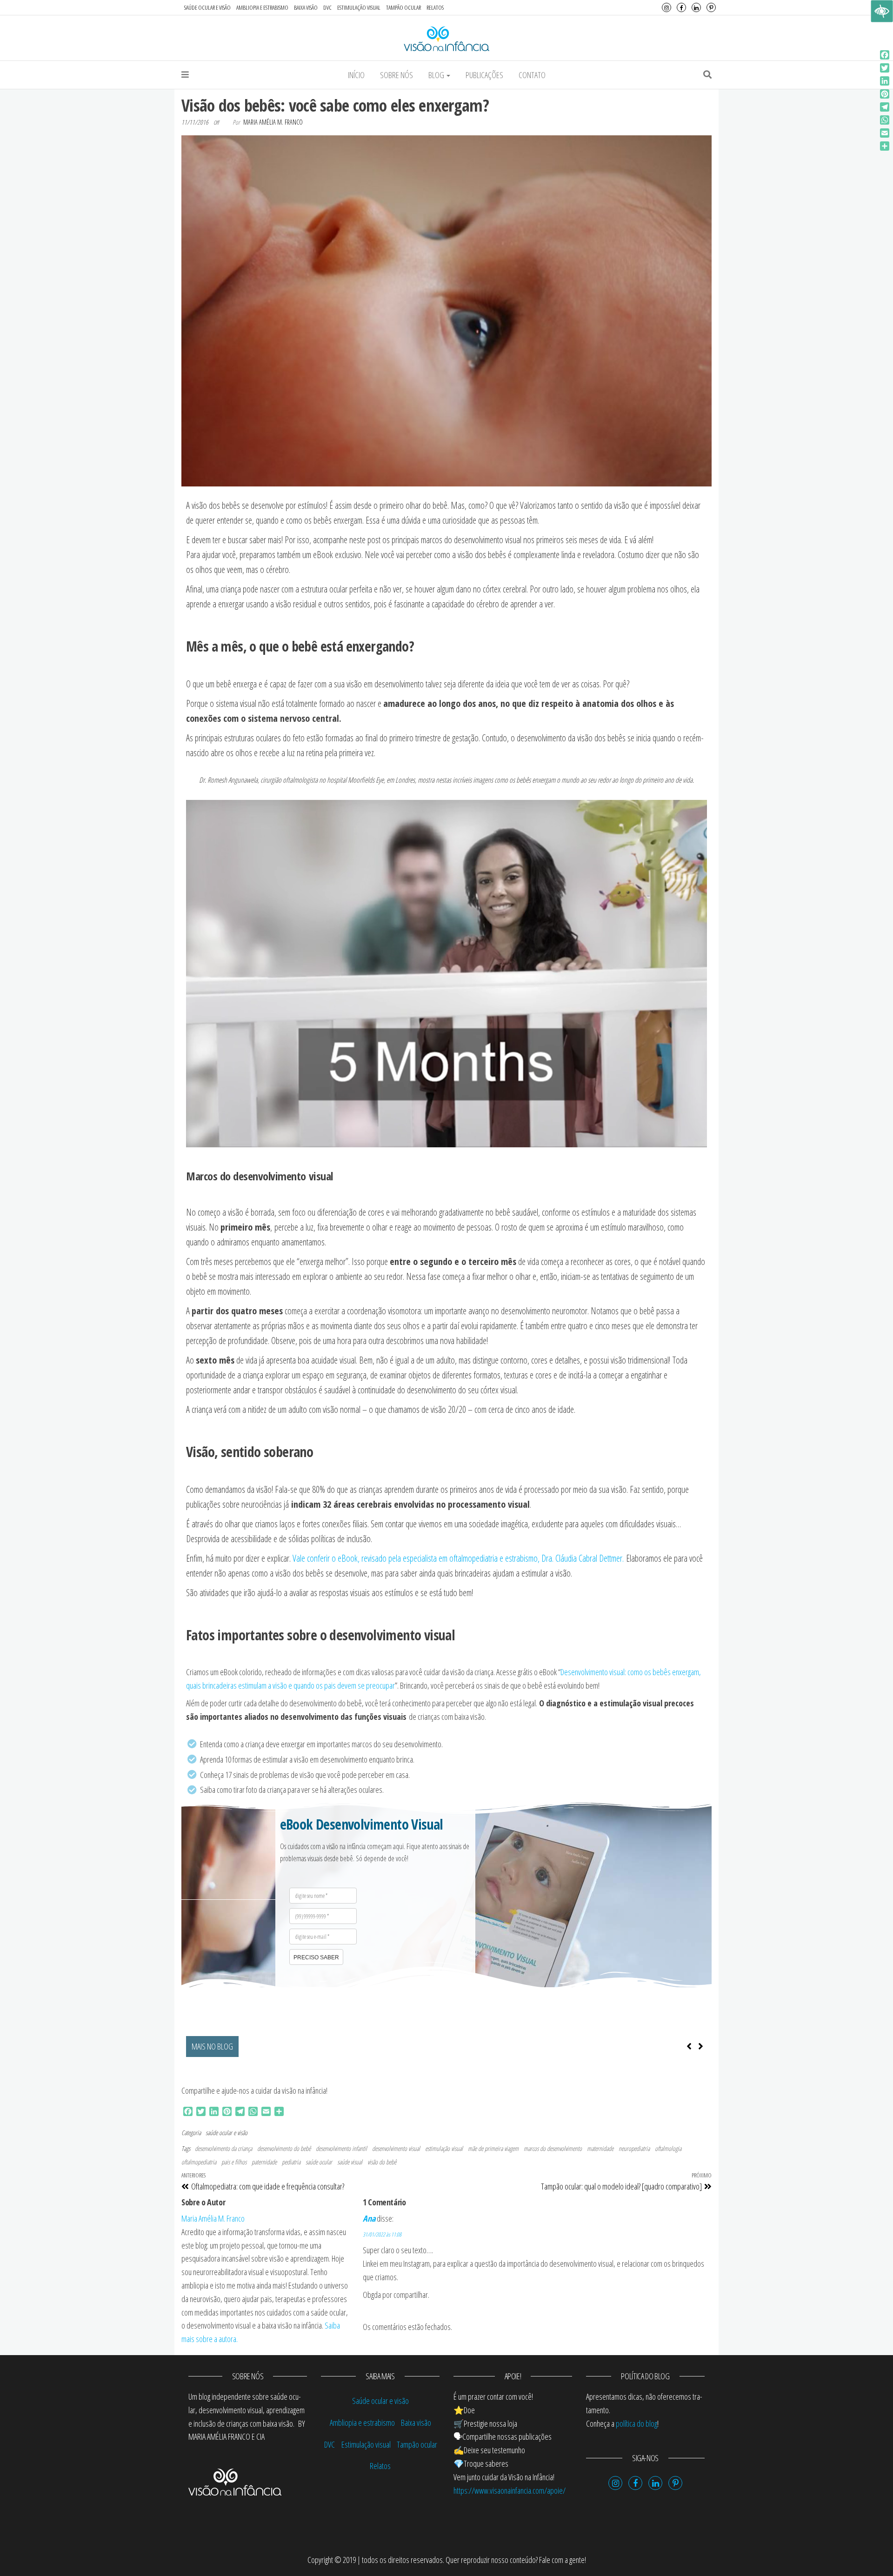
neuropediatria (634, 2148)
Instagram (666, 7)
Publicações (484, 75)
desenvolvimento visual (396, 2148)
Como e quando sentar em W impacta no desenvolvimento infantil (334, 2046)
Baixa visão (306, 7)
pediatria (291, 2162)
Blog (437, 75)
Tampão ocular (403, 7)
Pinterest (711, 7)
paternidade (264, 2162)
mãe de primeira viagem (493, 2148)
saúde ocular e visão (227, 2133)
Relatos (435, 7)
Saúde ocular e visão (207, 7)
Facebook (681, 7)
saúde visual (350, 2162)
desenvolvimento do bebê (284, 2148)
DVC (327, 7)
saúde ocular (319, 2162)
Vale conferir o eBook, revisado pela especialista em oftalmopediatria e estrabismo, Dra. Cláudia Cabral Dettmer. (458, 1558)
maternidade (600, 2148)
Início (356, 75)
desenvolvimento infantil (341, 2148)
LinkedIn (696, 7)
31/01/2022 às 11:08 (382, 2234)
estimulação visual (444, 2148)
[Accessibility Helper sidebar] (882, 11)
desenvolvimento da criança (223, 2148)
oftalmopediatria (199, 2162)
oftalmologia (668, 2148)
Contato (532, 75)
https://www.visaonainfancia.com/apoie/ (510, 2490)
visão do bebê (382, 2162)
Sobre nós (397, 75)
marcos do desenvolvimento (553, 2148)
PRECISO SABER (316, 1957)
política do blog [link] (636, 2423)
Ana (369, 2218)
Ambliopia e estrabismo (262, 7)
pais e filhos (234, 2162)
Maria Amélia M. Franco (273, 122)
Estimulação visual (359, 7)
